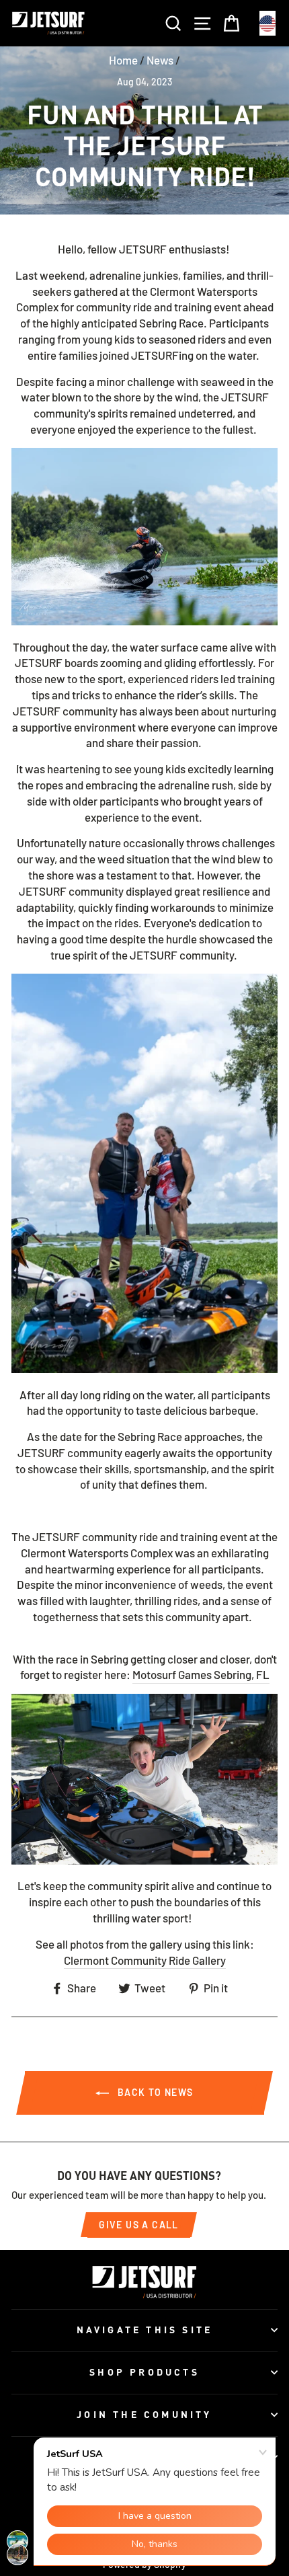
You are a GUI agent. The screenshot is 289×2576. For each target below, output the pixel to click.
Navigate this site (145, 2330)
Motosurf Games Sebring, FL (201, 1674)
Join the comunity (144, 2414)
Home (123, 60)
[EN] (267, 23)
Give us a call (139, 2225)
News (160, 60)
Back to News (154, 2092)
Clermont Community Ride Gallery (145, 1960)
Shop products (144, 2372)
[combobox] (267, 23)
